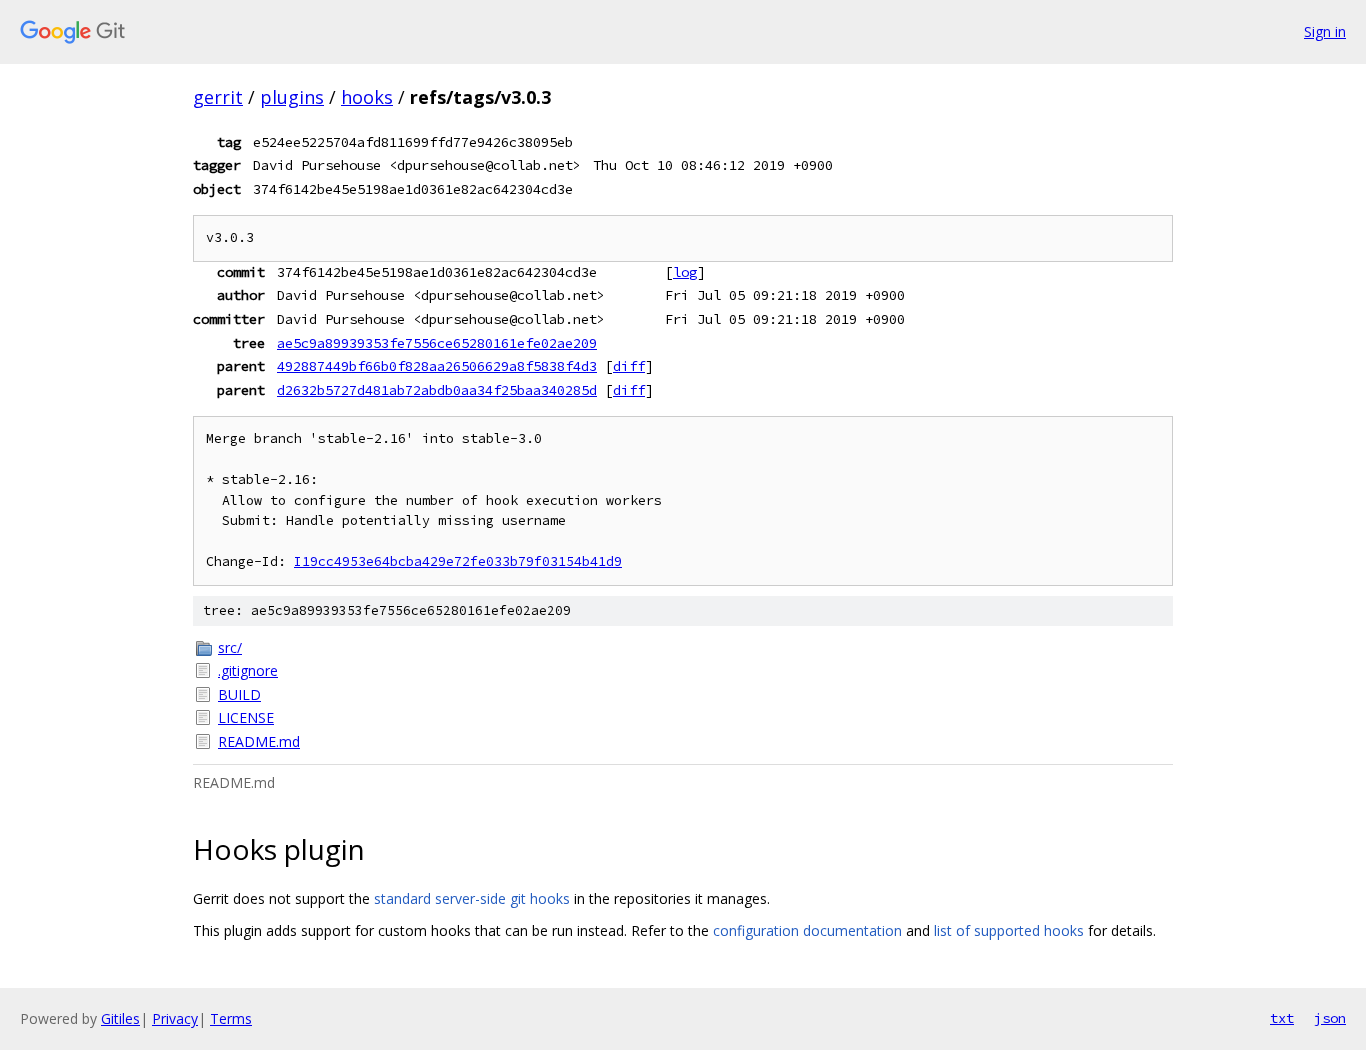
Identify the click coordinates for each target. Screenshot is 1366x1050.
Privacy (175, 1018)
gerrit (218, 97)
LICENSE (246, 717)
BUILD (239, 694)
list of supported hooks (1009, 930)
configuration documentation (807, 930)
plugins (292, 97)
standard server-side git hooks (472, 898)
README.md (259, 741)
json (1330, 1018)
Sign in (1325, 31)
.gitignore (248, 670)
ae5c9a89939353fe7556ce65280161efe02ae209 (437, 343)
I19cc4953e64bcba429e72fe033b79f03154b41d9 (458, 561)
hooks (367, 97)
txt (1282, 1018)
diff (629, 366)
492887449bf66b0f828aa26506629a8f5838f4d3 (437, 366)
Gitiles (120, 1018)
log (685, 272)
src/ (230, 647)
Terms (231, 1018)
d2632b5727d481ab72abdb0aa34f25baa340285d (437, 390)
